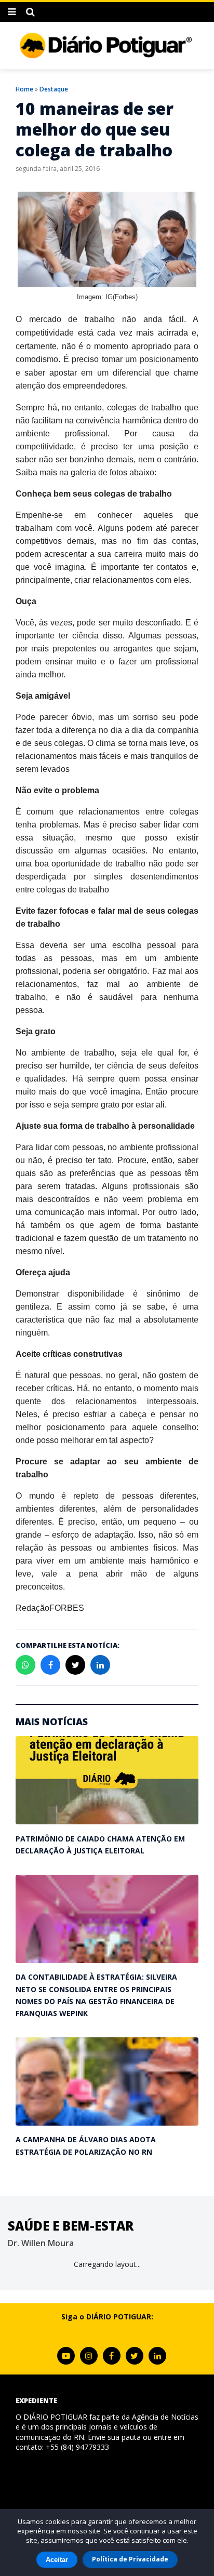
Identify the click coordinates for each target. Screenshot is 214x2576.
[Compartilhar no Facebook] (50, 1665)
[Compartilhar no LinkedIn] (100, 1665)
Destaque (54, 89)
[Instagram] (89, 2356)
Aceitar (57, 2560)
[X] (135, 2356)
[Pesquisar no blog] (30, 12)
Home (24, 89)
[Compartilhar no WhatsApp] (25, 1665)
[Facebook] (112, 2356)
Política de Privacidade (130, 2559)
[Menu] (12, 12)
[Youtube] (66, 2356)
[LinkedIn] (157, 2356)
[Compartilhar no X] (75, 1665)
